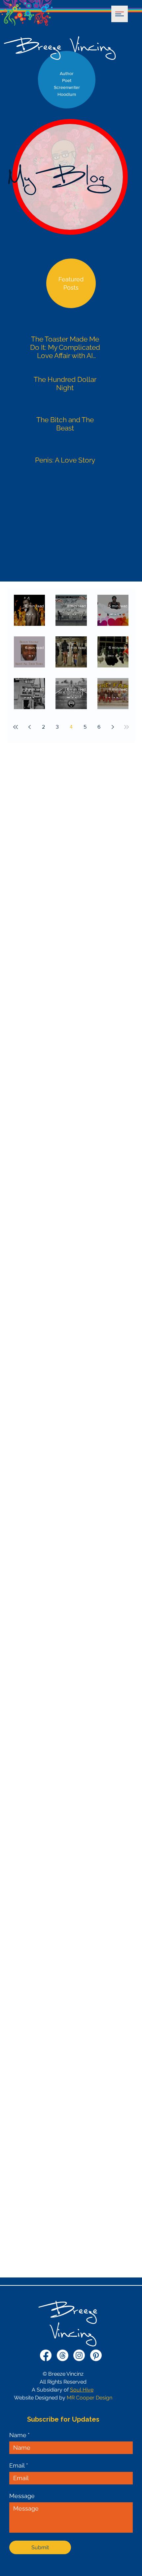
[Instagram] (79, 2355)
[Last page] (126, 727)
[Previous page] (29, 727)
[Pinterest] (96, 2355)
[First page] (16, 727)
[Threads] (63, 2355)
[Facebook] (46, 2355)
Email (19, 2465)
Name (19, 2435)
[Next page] (113, 727)
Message (22, 2496)
